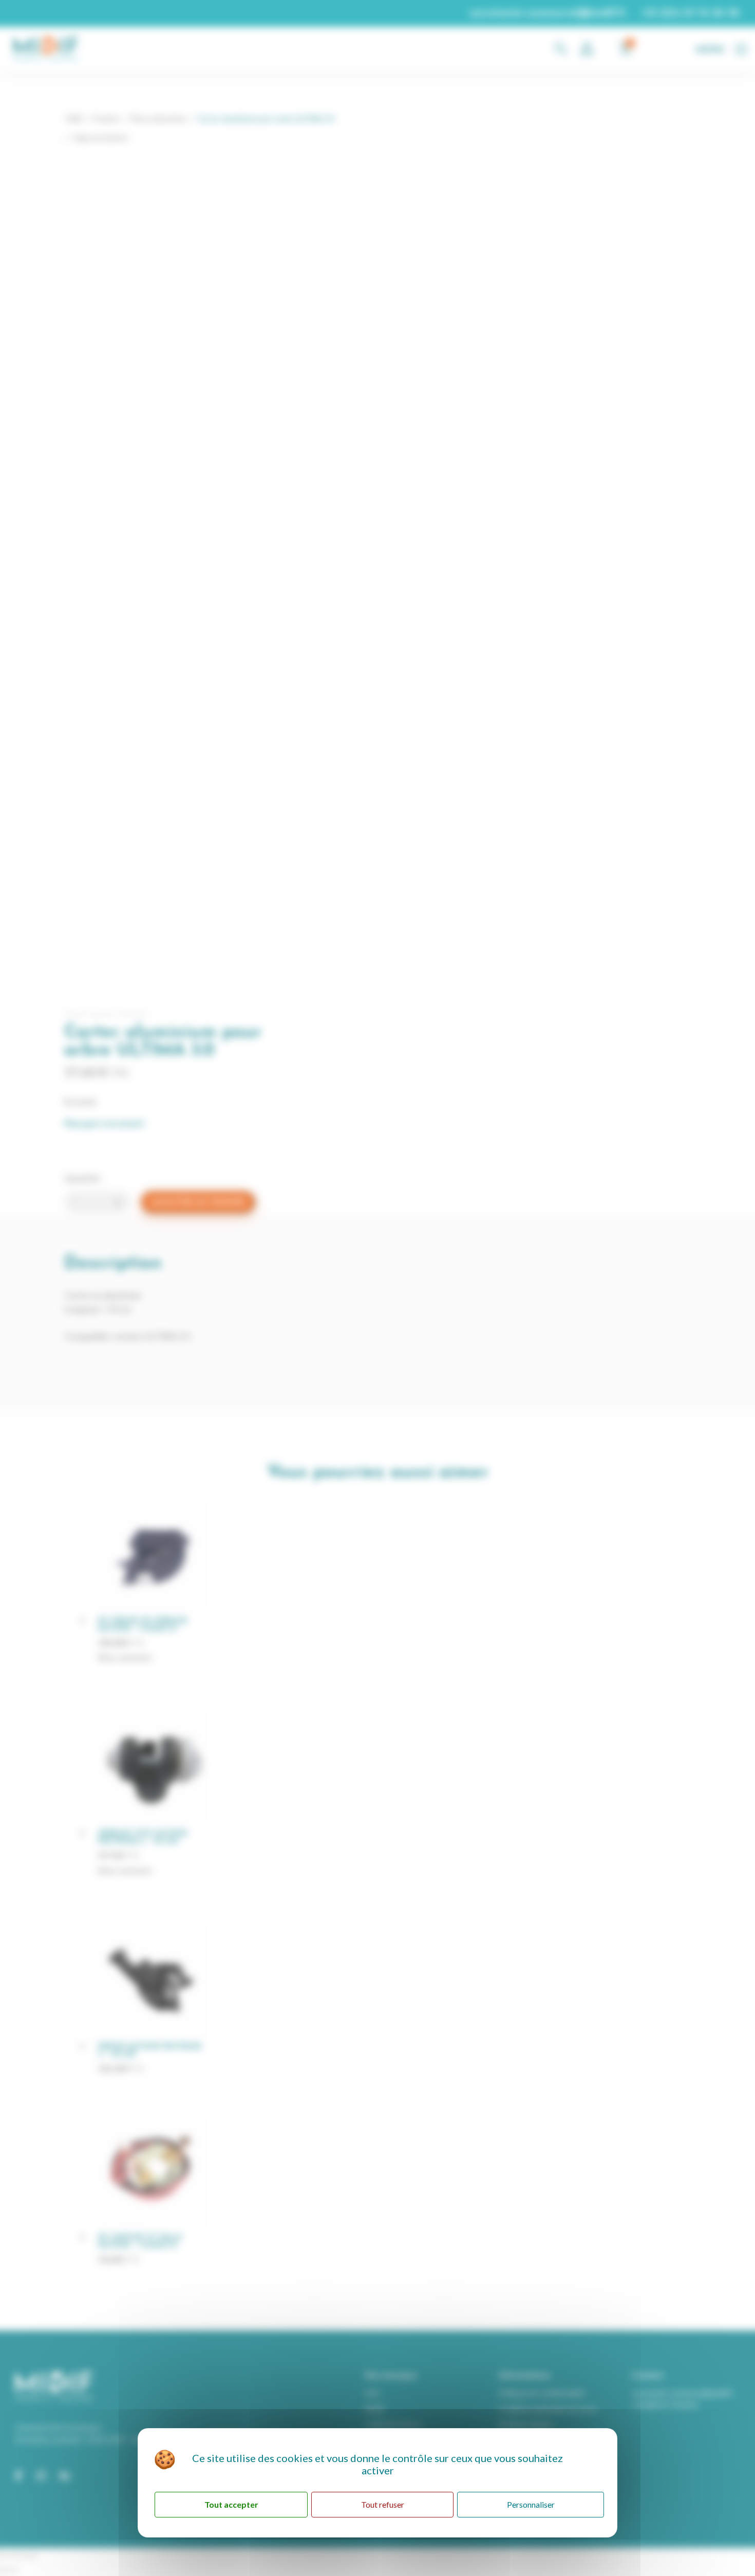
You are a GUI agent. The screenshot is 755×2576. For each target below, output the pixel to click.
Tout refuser (383, 2504)
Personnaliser (531, 2504)
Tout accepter (231, 2504)
